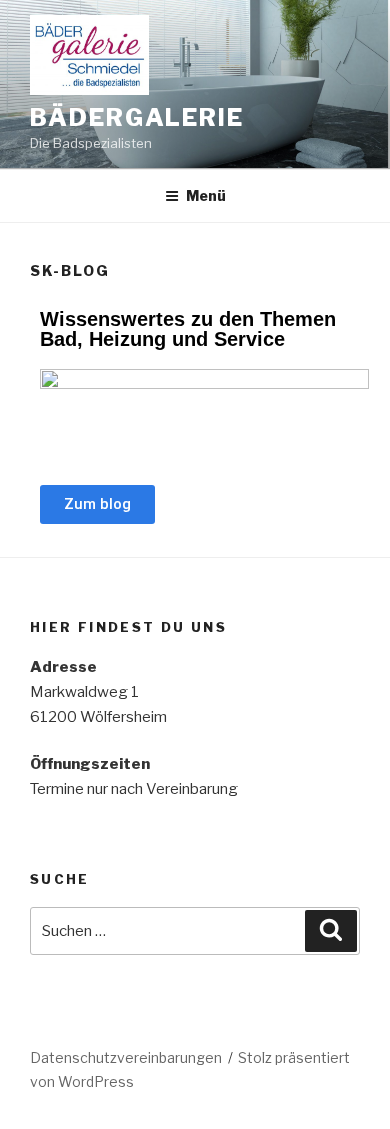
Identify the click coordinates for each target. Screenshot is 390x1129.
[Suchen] (331, 931)
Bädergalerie (137, 117)
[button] (97, 504)
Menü (206, 195)
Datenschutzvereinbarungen (126, 1057)
